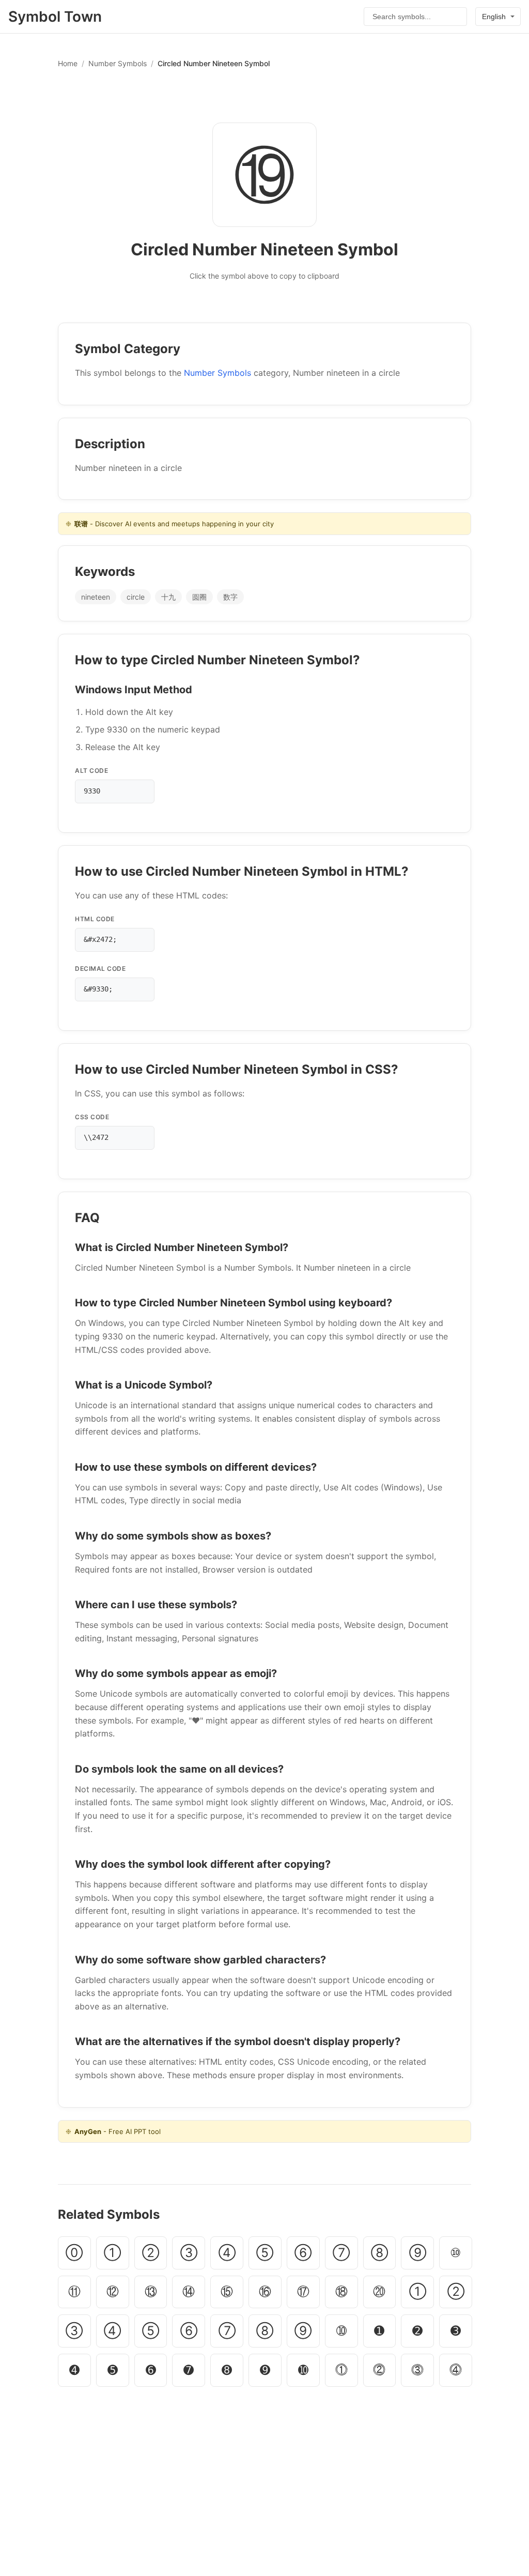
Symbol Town (55, 17)
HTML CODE (95, 919)
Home (68, 63)
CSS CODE (92, 1117)
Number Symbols (118, 63)
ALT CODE (91, 771)
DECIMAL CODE (100, 969)
